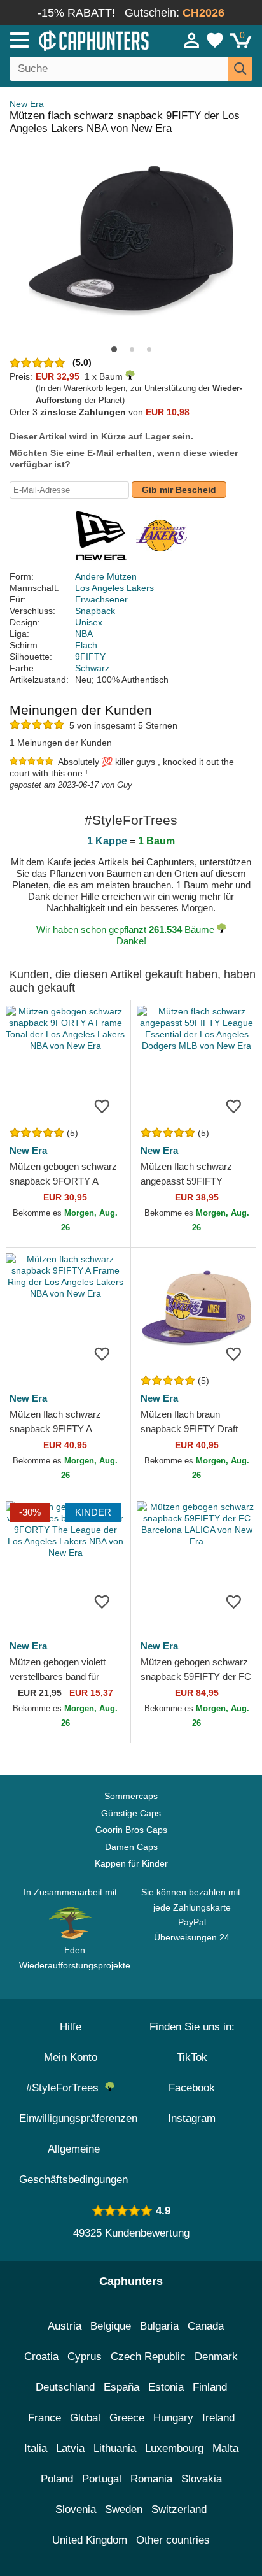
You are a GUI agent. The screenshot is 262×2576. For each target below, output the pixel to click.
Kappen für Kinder (131, 1863)
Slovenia (76, 2509)
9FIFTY (90, 657)
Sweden (124, 2509)
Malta (225, 2448)
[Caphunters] (76, 39)
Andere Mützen (106, 576)
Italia (36, 2448)
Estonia (166, 2387)
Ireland (218, 2418)
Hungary (173, 2418)
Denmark (216, 2357)
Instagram (192, 2118)
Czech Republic (148, 2357)
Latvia (70, 2448)
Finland (210, 2387)
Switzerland (179, 2509)
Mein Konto (71, 2057)
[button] (114, 349)
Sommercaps (131, 1796)
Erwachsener (101, 599)
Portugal (102, 2479)
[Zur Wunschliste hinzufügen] (102, 1106)
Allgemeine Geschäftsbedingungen (73, 2164)
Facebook (192, 2088)
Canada (206, 2326)
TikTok (192, 2057)
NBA (84, 634)
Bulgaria (159, 2326)
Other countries (173, 2540)
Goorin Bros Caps (131, 1830)
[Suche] (240, 69)
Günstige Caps (131, 1813)
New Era (27, 104)
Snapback (95, 611)
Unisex (89, 622)
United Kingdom (90, 2540)
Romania (151, 2479)
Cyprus (85, 2357)
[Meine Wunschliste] (215, 40)
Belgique (111, 2326)
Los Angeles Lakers (114, 588)
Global (85, 2418)
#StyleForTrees (65, 2088)
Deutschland (65, 2387)
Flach (86, 645)
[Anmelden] (192, 40)
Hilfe (71, 2027)
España (121, 2387)
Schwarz (92, 668)
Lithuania (115, 2448)
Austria (65, 2326)
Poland (57, 2479)
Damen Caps (131, 1847)
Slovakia (202, 2479)
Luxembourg (174, 2448)
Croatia (41, 2357)
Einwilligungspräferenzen (78, 2118)
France (45, 2418)
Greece (127, 2418)
